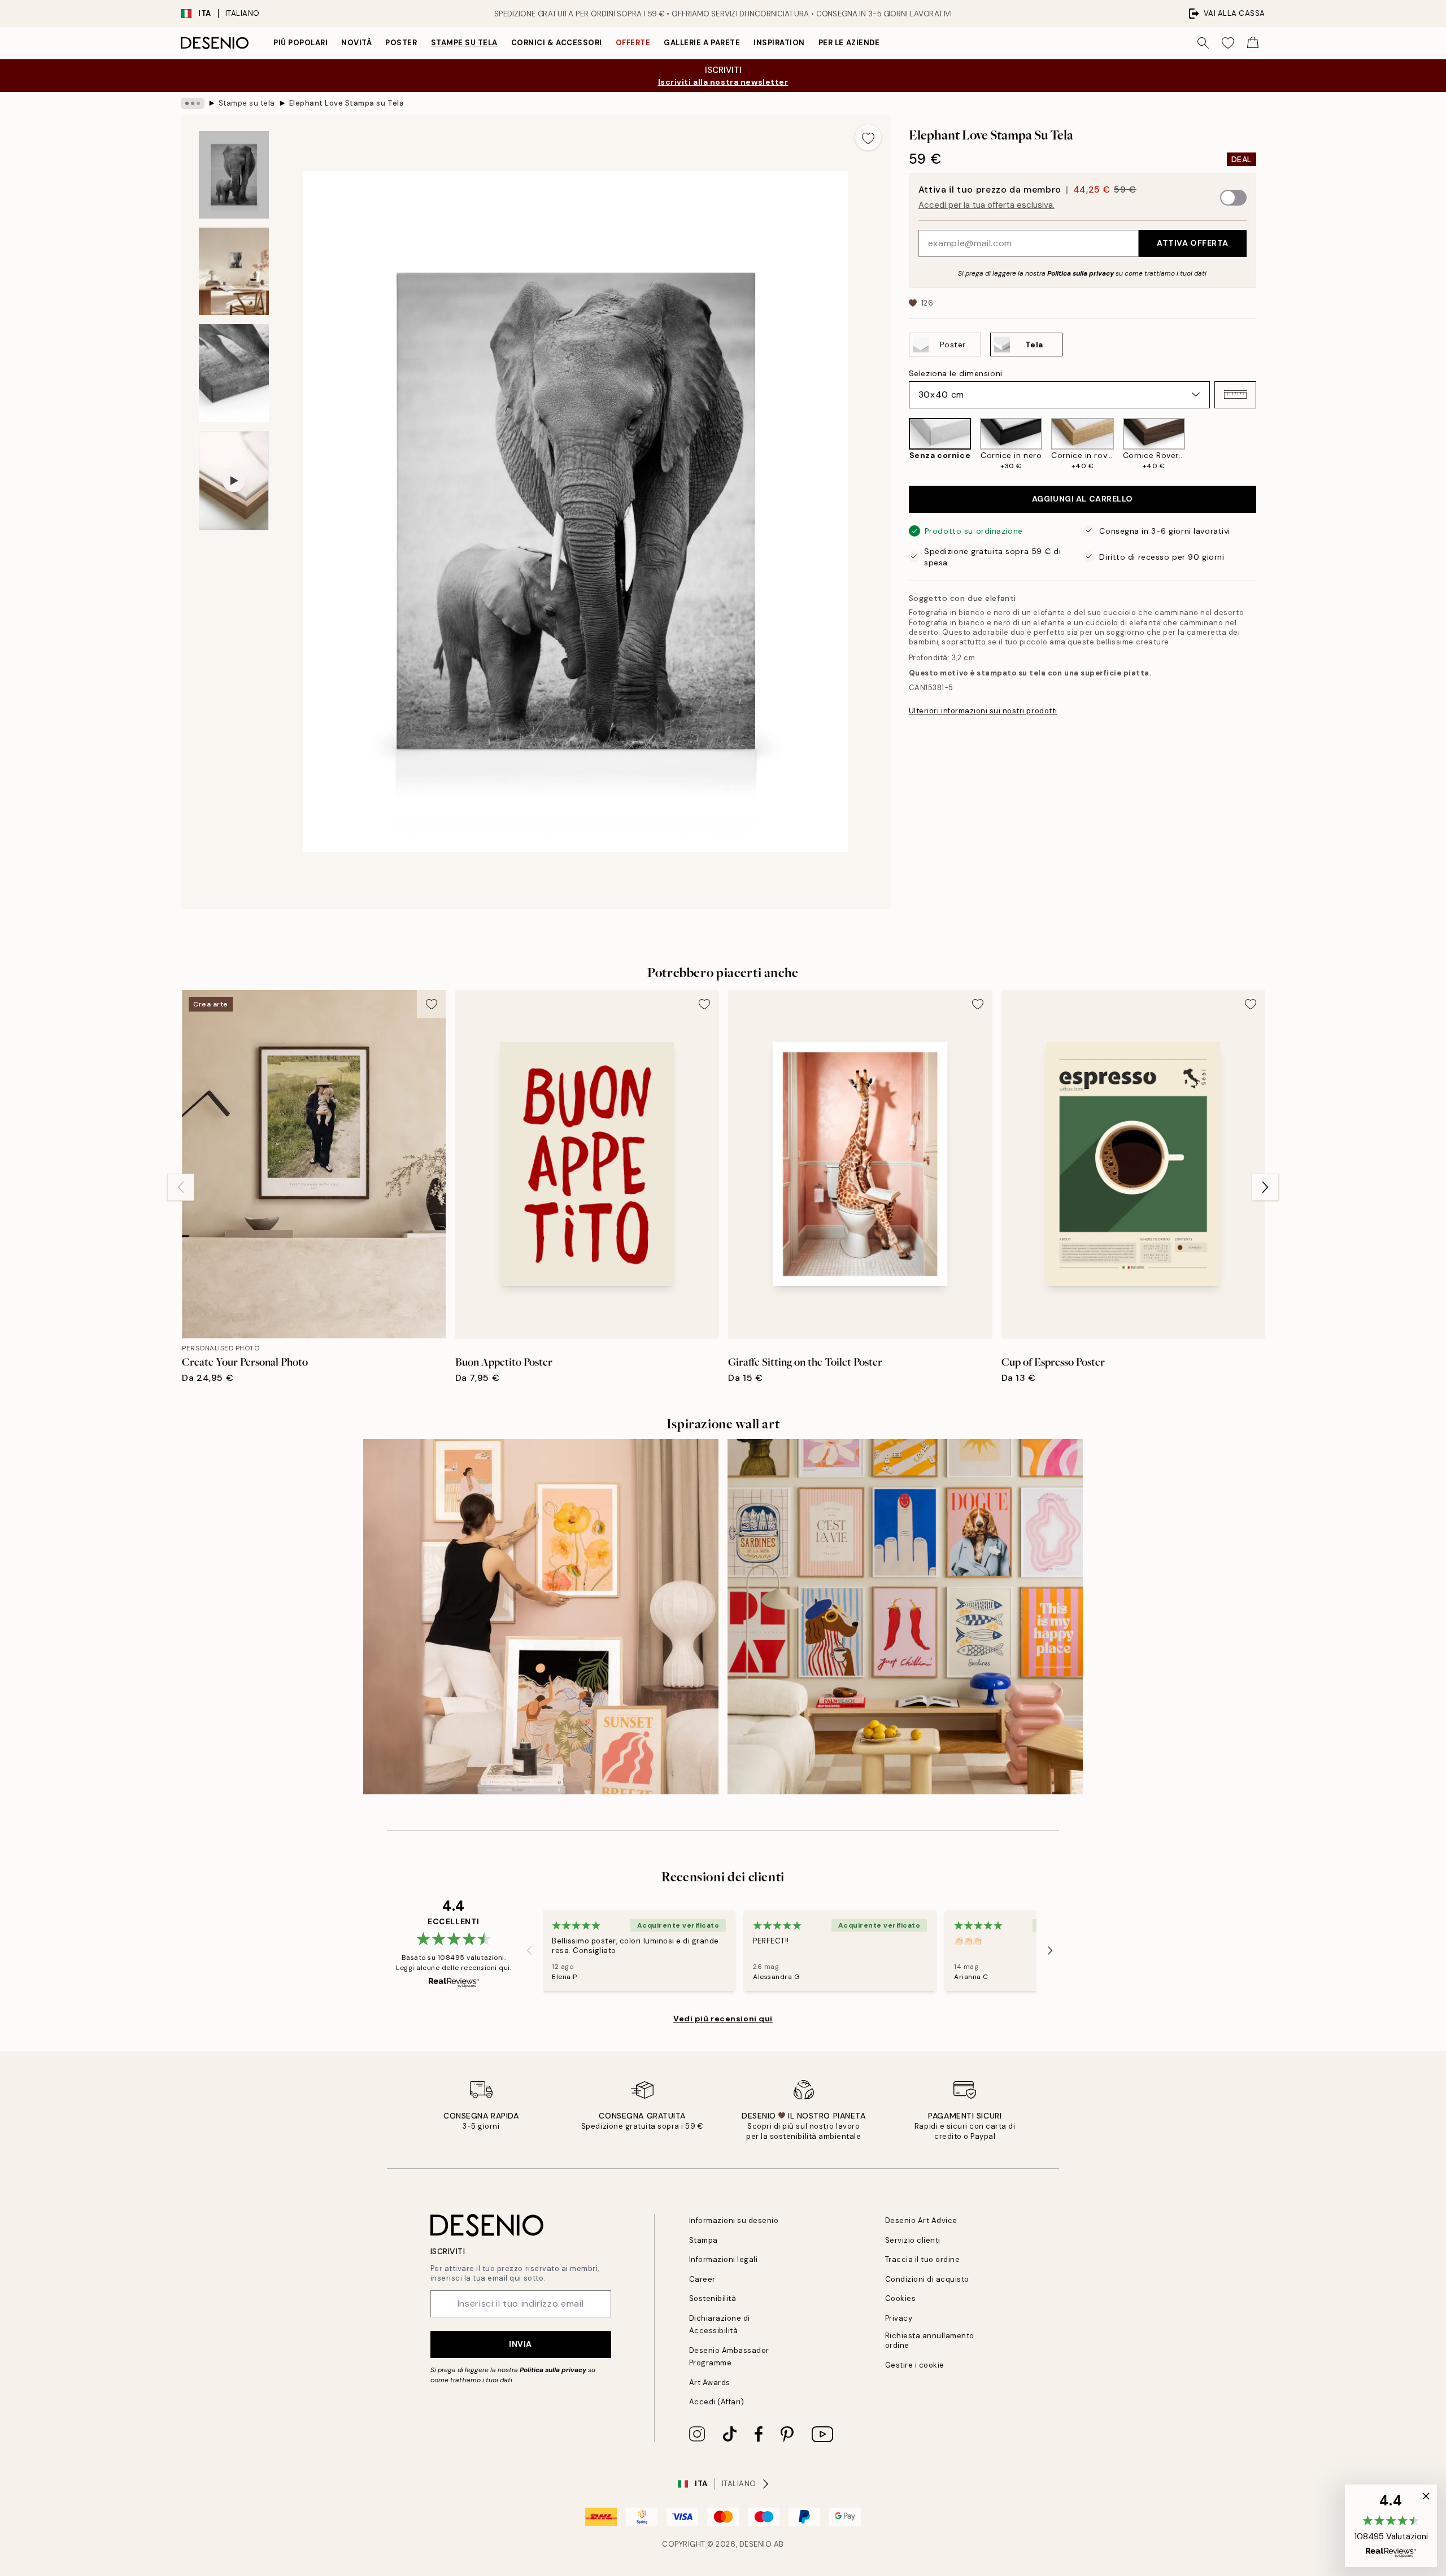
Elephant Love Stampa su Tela (347, 103)
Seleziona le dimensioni (956, 373)
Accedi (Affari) (717, 2402)
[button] (1235, 394)
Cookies (901, 2298)
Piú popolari (300, 43)
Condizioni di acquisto (927, 2279)
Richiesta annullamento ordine (930, 2340)
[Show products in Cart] (1253, 43)
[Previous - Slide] (900, 444)
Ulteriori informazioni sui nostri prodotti (983, 711)
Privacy (899, 2318)
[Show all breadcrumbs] (193, 103)
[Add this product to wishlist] (868, 137)
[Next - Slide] (1265, 444)
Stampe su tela (464, 43)
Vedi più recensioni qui (723, 2019)
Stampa (704, 2240)
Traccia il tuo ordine (923, 2259)
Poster (401, 43)
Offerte (633, 43)
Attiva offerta (1193, 243)
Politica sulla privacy (1081, 273)
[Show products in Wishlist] (1228, 43)
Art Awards (710, 2383)
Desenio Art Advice (921, 2220)
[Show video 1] (234, 481)
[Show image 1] (234, 175)
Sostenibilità (713, 2298)
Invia (521, 2344)
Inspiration (779, 43)
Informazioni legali (724, 2259)
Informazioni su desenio (734, 2220)
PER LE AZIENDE (849, 43)
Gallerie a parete (702, 43)
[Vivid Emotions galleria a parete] (905, 1617)
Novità (356, 43)
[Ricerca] (1203, 43)
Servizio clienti (913, 2240)
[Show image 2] (234, 271)
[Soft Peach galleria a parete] (541, 1617)
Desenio (756, 2544)
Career (702, 2279)
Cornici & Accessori (557, 43)
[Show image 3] (234, 373)
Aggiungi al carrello (1083, 499)
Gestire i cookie (915, 2365)
